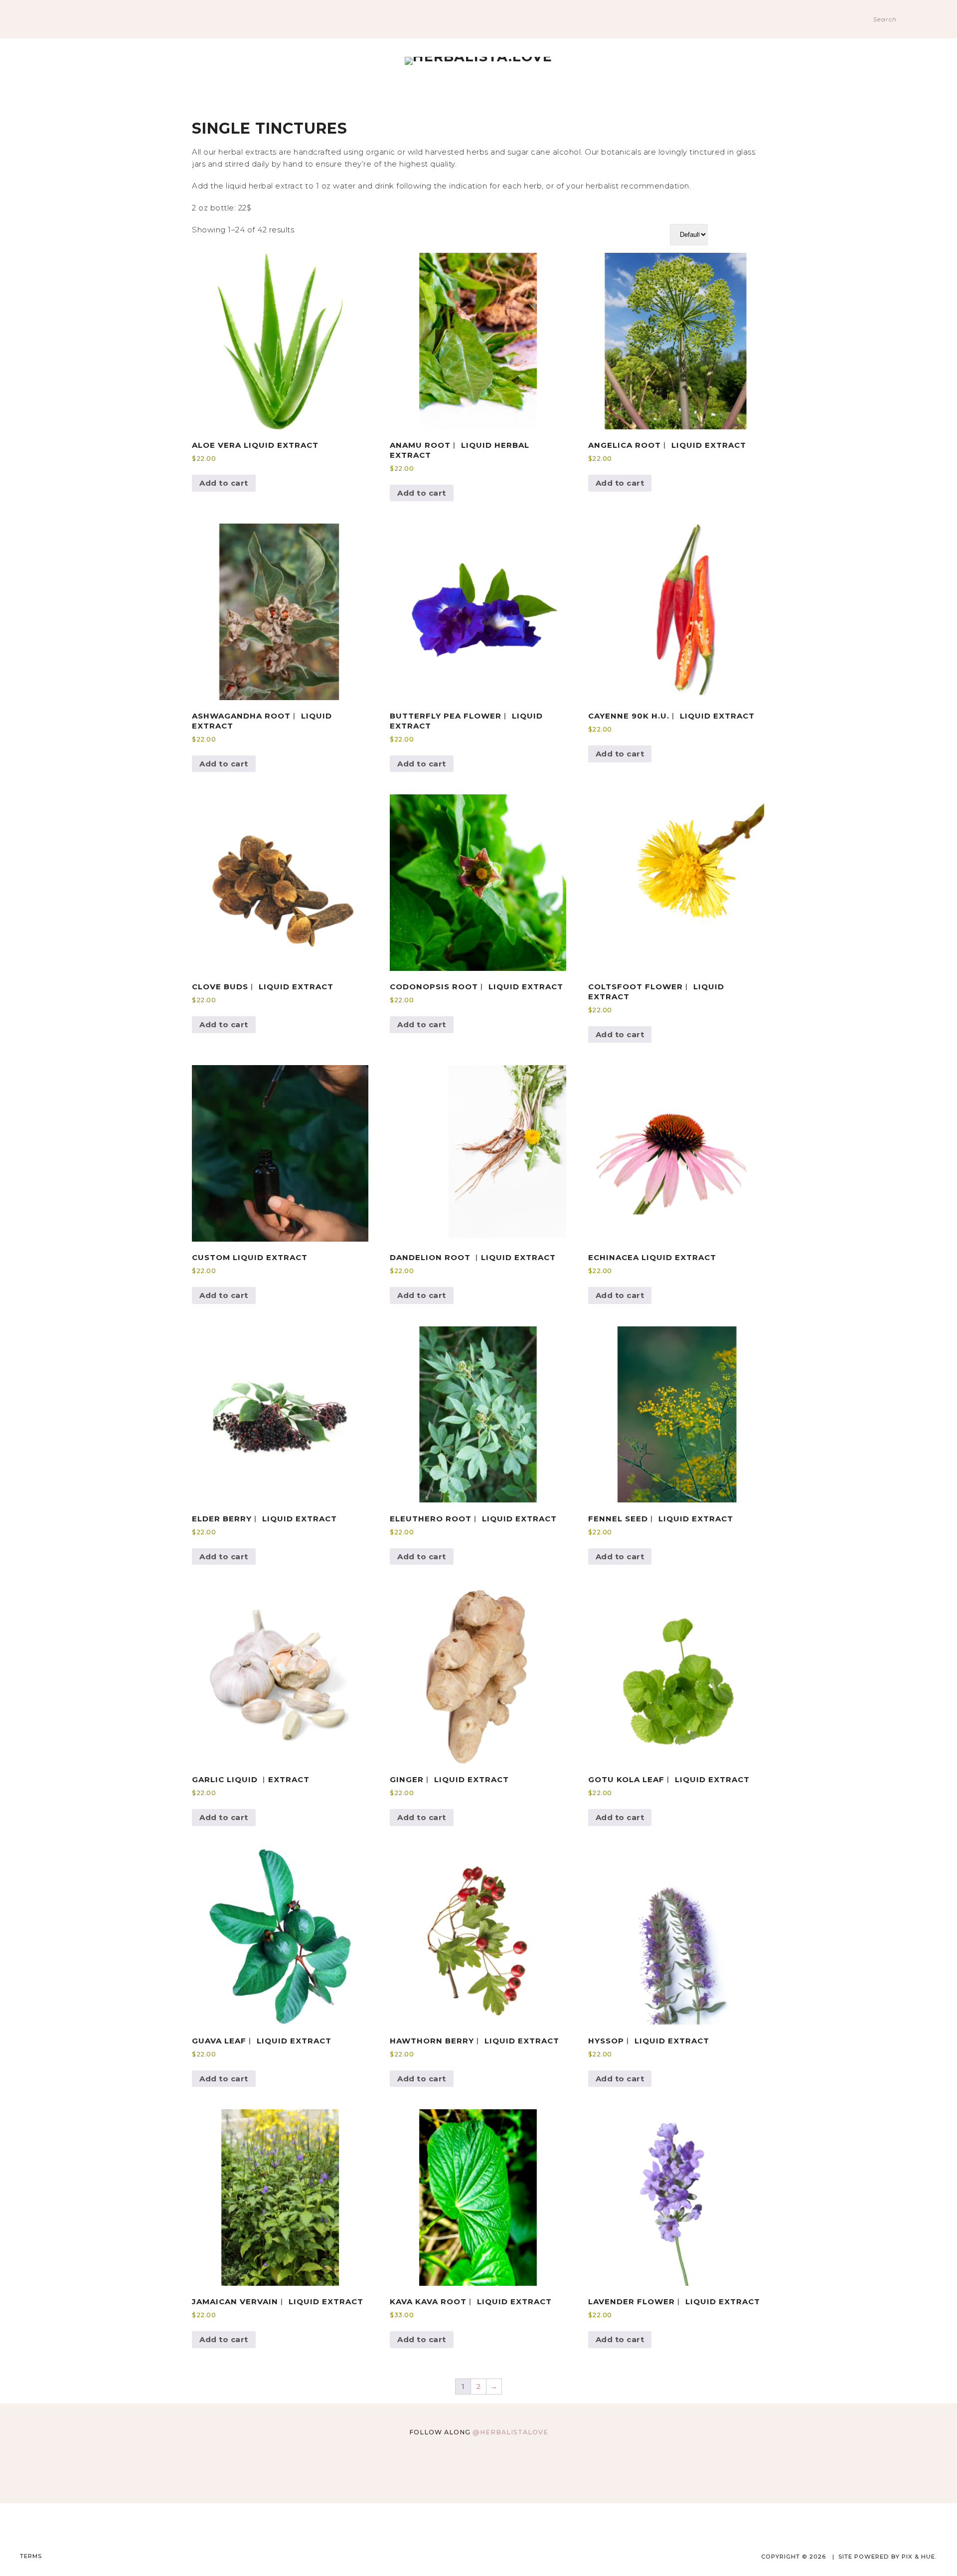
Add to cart (224, 483)
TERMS (31, 2556)
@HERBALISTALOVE (510, 2432)
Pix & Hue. (919, 2557)
